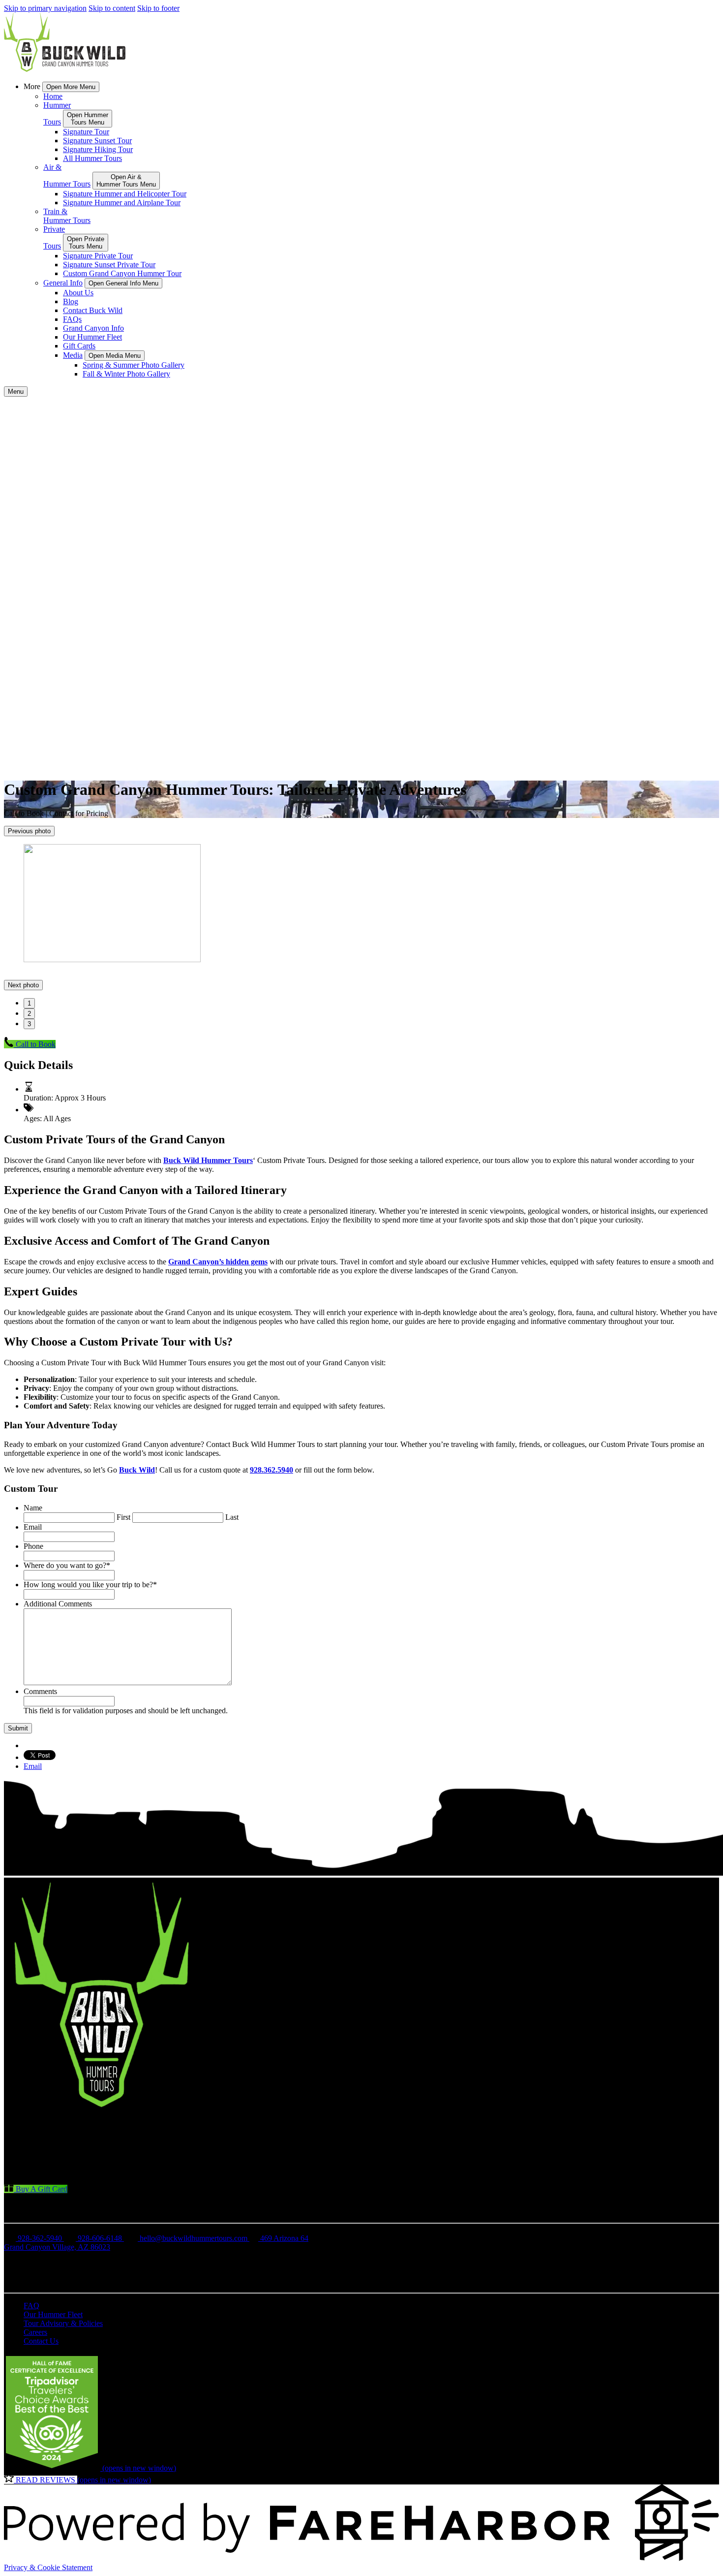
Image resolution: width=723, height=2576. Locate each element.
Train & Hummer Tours (67, 216)
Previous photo (29, 831)
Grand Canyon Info (93, 328)
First (123, 1517)
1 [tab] (29, 1003)
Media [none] (73, 355)
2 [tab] (29, 1014)
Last (232, 1517)
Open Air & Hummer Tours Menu (126, 181)
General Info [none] (63, 283)
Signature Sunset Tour (97, 141)
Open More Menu (71, 87)
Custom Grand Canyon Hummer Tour (122, 273)
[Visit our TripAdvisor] (33, 2155)
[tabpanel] (361, 904)
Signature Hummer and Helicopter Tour (125, 194)
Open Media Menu (115, 356)
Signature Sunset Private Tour (109, 265)
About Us (78, 293)
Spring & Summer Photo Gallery (134, 365)
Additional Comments (58, 1604)
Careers (35, 2332)
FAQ (31, 2306)
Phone (33, 1546)
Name (33, 1508)
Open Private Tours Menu (86, 243)
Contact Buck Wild (93, 310)
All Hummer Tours (92, 158)
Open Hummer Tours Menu (88, 119)
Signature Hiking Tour (98, 149)
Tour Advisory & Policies (63, 2323)
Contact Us (41, 2341)
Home (53, 96)
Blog (71, 301)
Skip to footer (158, 8)
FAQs (72, 319)
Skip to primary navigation (45, 8)
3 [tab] (29, 1024)
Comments (40, 1691)
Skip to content (112, 8)
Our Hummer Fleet (92, 337)
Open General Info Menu (123, 283)
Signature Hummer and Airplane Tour (122, 203)
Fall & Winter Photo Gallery (126, 374)
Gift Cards (79, 346)
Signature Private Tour (98, 256)
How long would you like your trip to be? (90, 1585)
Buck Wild (137, 1470)
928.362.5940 (271, 1470)
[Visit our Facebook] (29, 2128)
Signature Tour (86, 132)
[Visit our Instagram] (30, 2142)
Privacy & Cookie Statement (48, 2567)
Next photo (23, 985)
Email (33, 1527)
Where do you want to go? (67, 1565)
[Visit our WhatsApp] (30, 2169)
